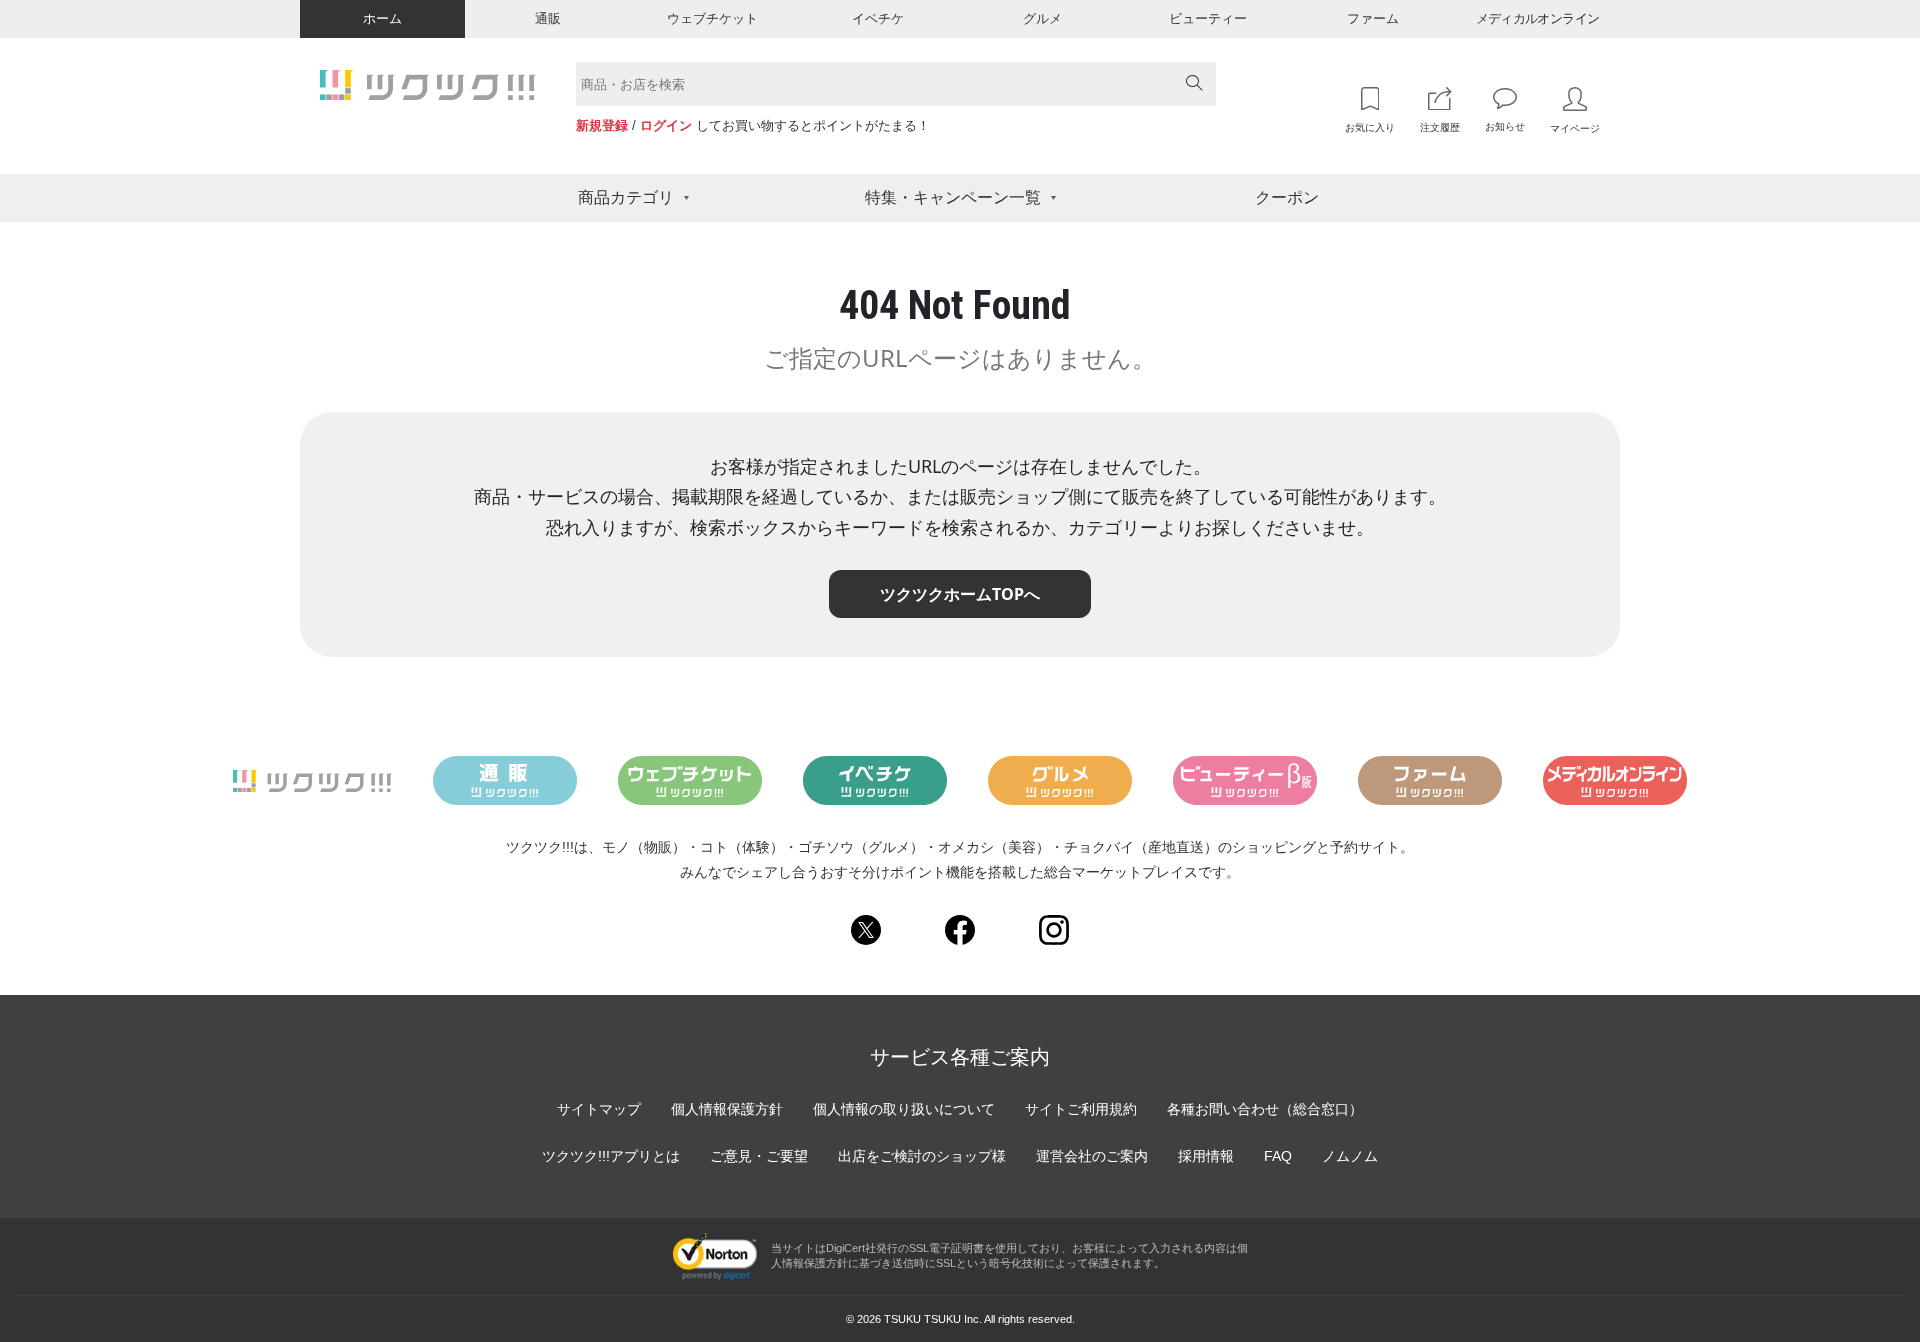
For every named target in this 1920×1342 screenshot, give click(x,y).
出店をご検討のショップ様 (922, 1156)
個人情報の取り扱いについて (904, 1109)
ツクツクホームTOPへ (960, 594)
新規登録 (602, 125)
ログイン (666, 125)
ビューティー (1208, 18)
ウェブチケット (712, 18)
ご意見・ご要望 (759, 1156)
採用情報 (1206, 1156)
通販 (548, 18)
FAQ (1278, 1156)
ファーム (1373, 18)
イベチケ (878, 18)
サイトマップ (599, 1109)
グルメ (1042, 18)
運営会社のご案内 (1092, 1156)
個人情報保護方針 (727, 1109)
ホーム (382, 18)
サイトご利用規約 (1081, 1109)
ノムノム (1350, 1156)
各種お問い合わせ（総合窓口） (1265, 1109)
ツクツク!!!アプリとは (611, 1156)
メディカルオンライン (1538, 18)
